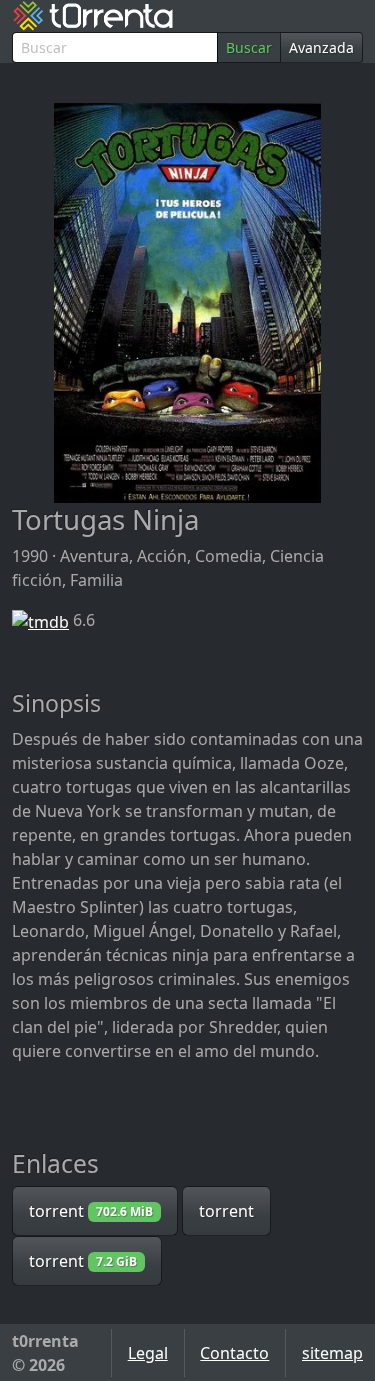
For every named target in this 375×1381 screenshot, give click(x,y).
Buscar (249, 47)
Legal (148, 1353)
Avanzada (321, 47)
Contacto (234, 1353)
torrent (91, 1211)
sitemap (332, 1353)
